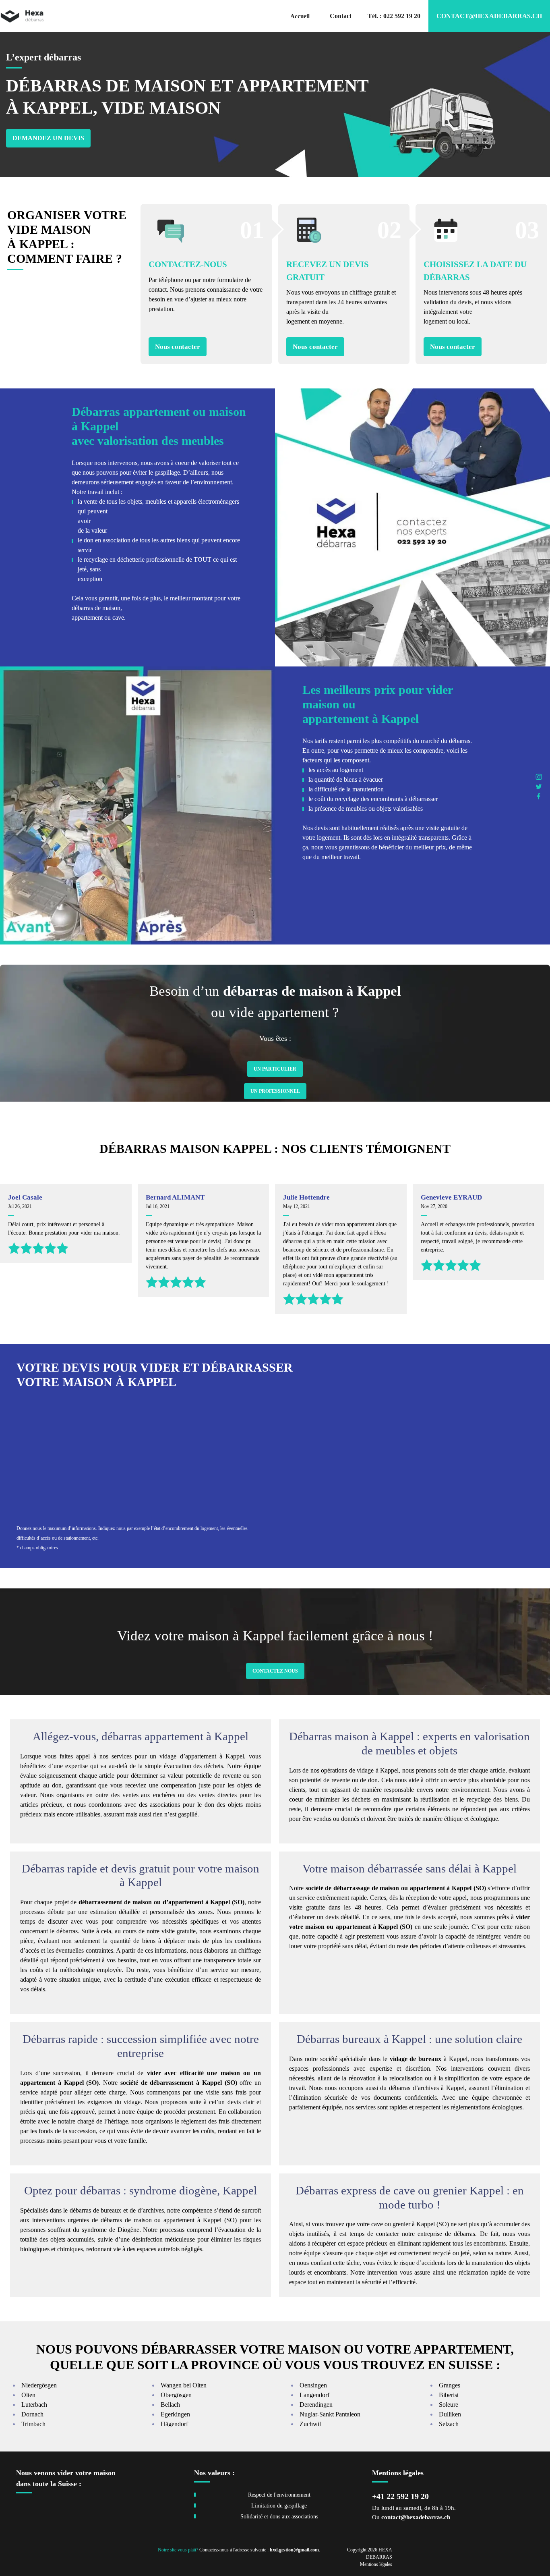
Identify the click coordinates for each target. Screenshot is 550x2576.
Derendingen (316, 2405)
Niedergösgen (39, 2385)
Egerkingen (175, 2414)
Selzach (449, 2424)
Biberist (449, 2395)
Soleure (449, 2405)
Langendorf (314, 2395)
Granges (450, 2385)
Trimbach (33, 2424)
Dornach (32, 2414)
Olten (28, 2395)
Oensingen (313, 2385)
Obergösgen (176, 2395)
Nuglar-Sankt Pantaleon (330, 2414)
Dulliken (450, 2414)
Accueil (300, 16)
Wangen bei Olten (184, 2385)
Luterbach (34, 2405)
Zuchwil (310, 2424)
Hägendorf (174, 2424)
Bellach (170, 2405)
